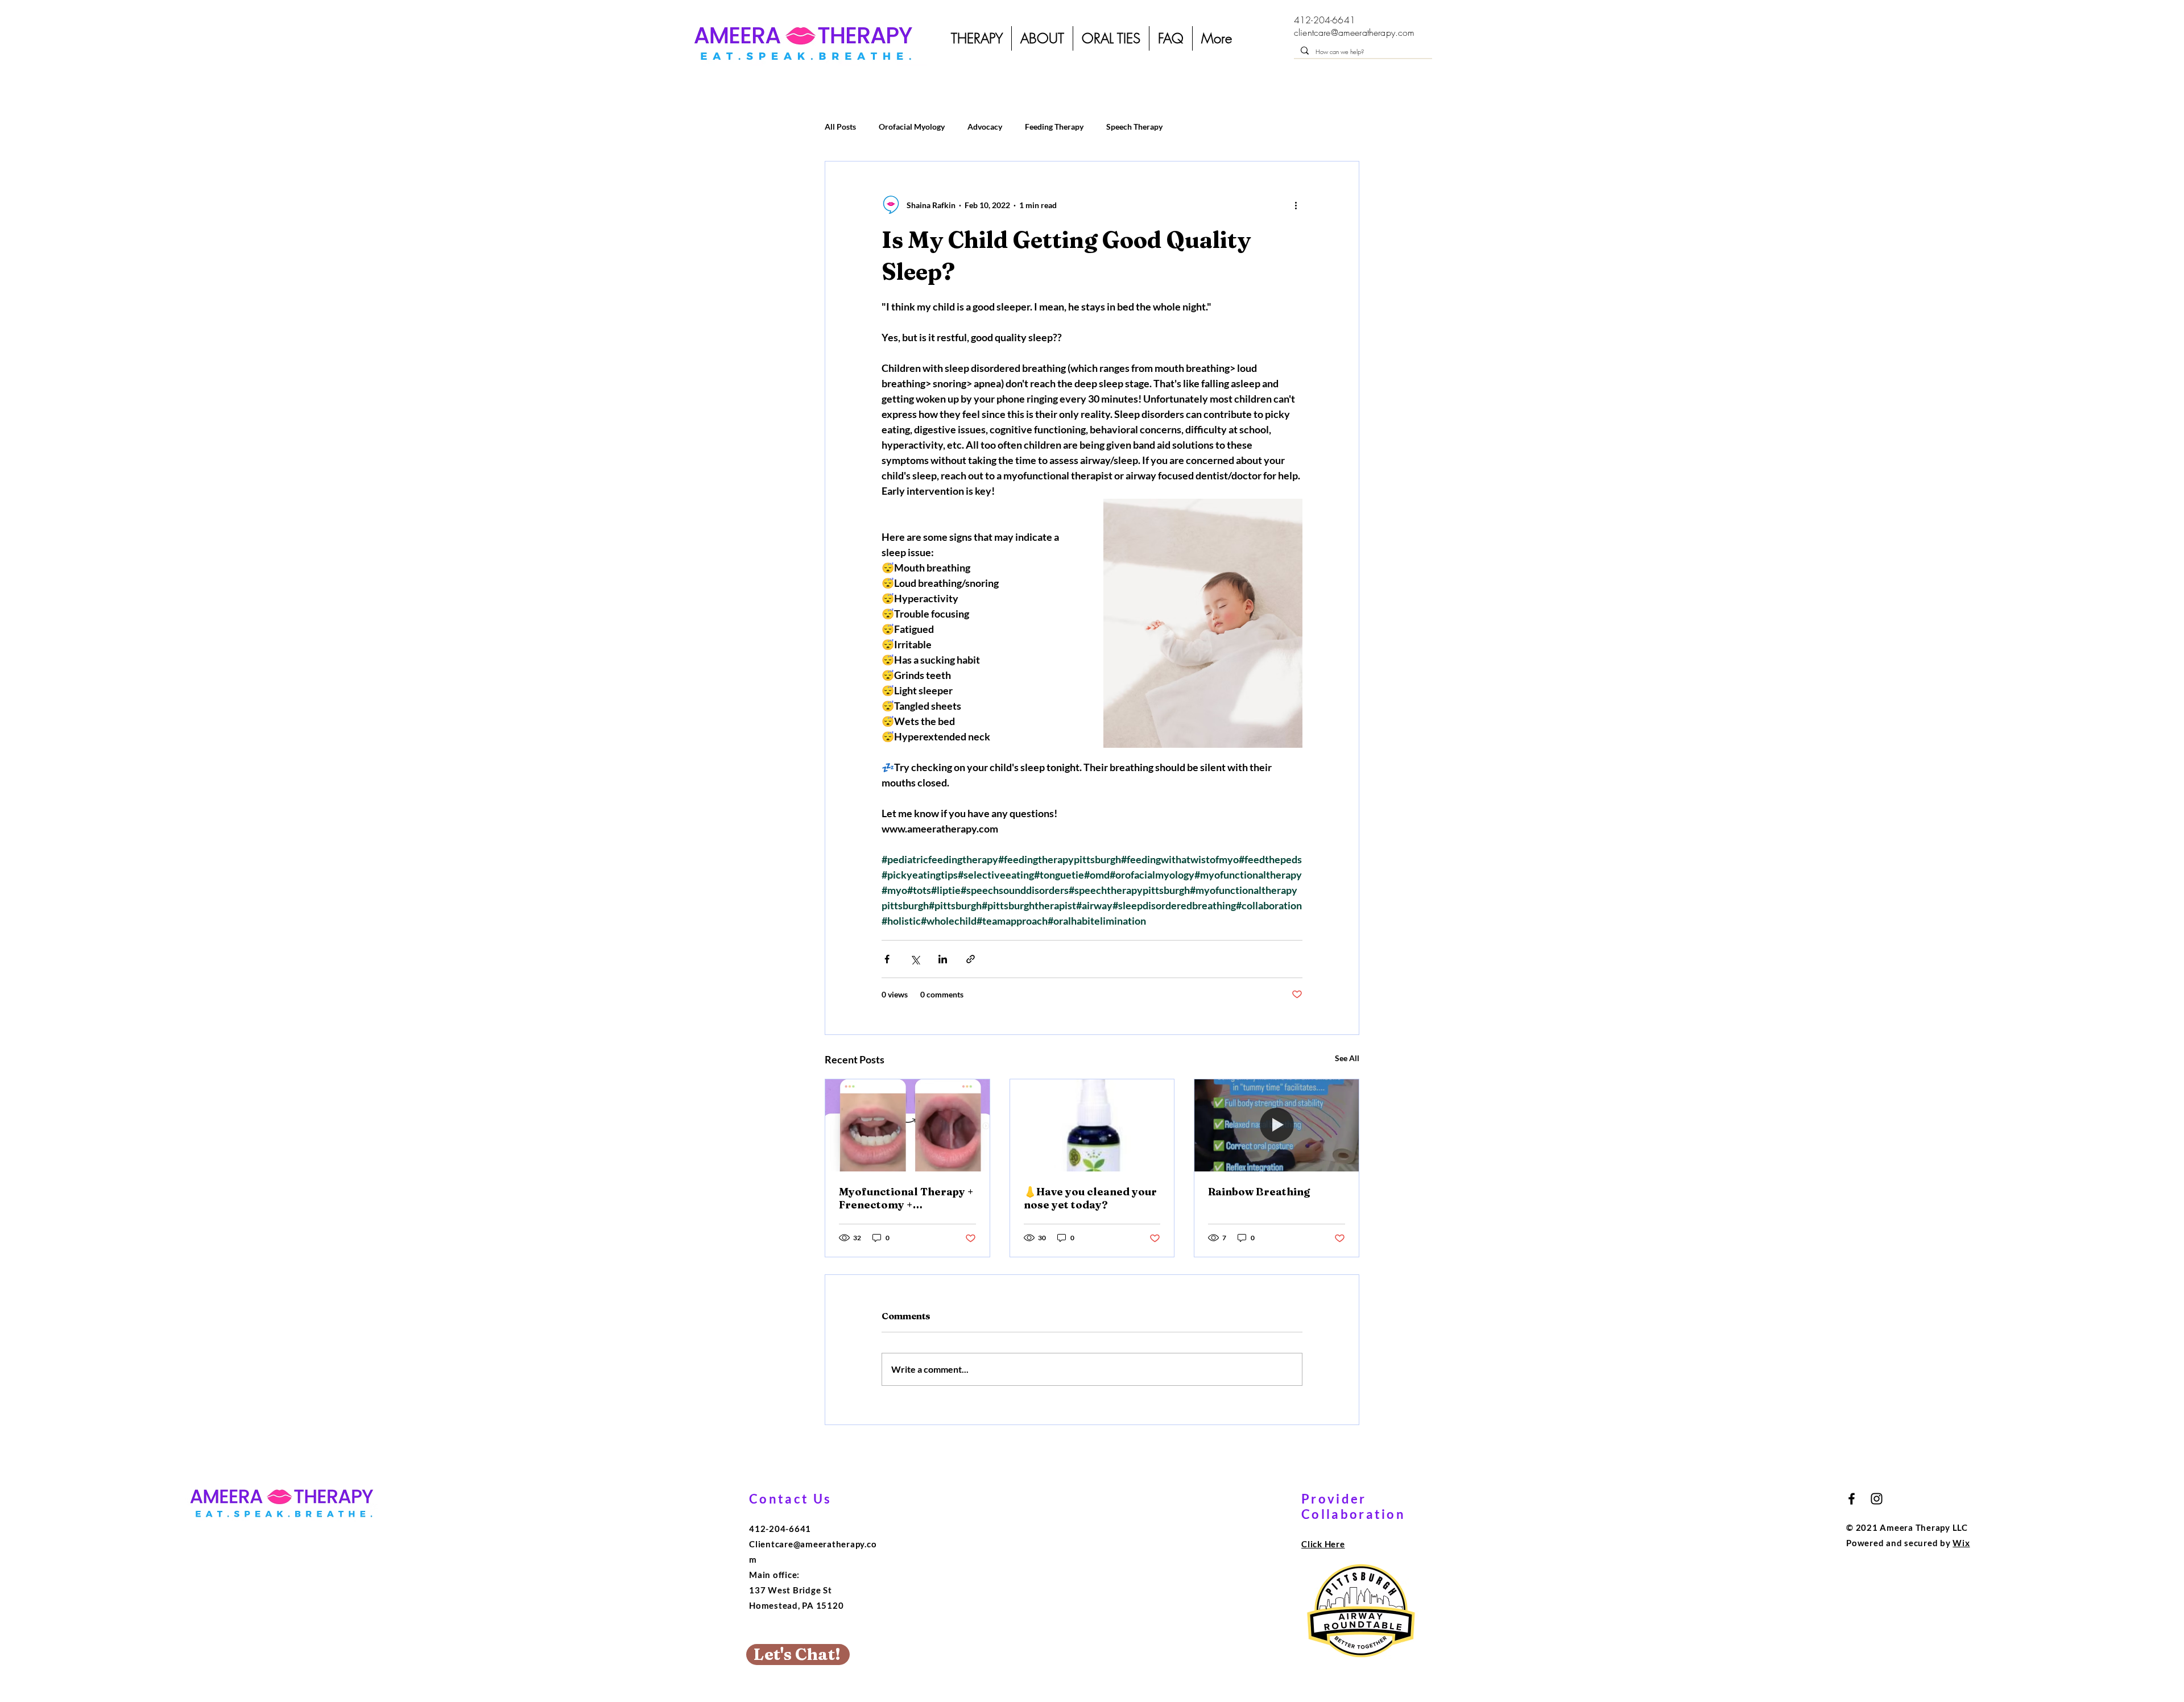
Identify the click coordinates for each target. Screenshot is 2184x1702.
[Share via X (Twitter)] (915, 959)
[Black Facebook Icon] (1852, 1499)
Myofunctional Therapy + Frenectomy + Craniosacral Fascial (906, 1198)
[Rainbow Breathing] (1277, 1125)
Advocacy (985, 127)
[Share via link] (971, 959)
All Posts (840, 127)
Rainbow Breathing (1259, 1192)
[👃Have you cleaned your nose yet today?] (1092, 1125)
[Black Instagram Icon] (1877, 1499)
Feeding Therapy (1054, 127)
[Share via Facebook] (887, 959)
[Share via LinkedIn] (943, 959)
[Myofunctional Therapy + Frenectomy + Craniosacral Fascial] (907, 1125)
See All (1347, 1058)
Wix (1961, 1543)
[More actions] (1296, 205)
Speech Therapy (1134, 127)
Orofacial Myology (912, 127)
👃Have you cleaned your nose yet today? (1090, 1198)
